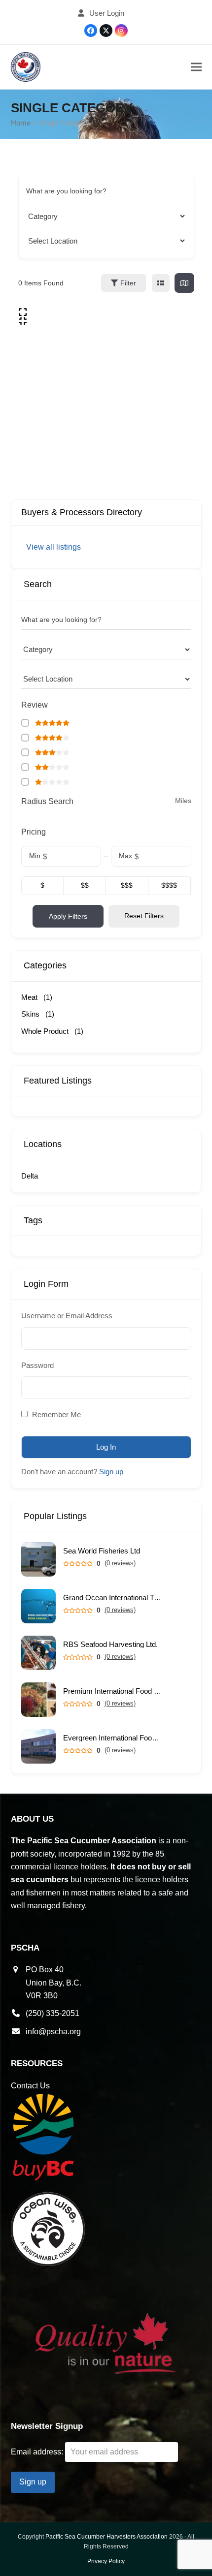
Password (37, 1365)
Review (35, 705)
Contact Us (30, 2086)
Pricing (34, 832)
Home (21, 123)
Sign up (111, 1472)
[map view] (184, 283)
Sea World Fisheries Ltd (102, 1551)
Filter (128, 283)
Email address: (38, 2452)
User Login (107, 13)
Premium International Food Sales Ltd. (112, 1691)
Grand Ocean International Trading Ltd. (112, 1598)
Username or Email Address (67, 1316)
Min (35, 856)
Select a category (53, 216)
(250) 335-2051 (53, 2013)
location (38, 241)
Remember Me (55, 1414)
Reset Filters (144, 916)
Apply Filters (68, 916)
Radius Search (47, 801)
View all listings (53, 547)
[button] (196, 67)
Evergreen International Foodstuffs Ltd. (112, 1738)
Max (125, 856)
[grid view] (161, 283)
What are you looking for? (66, 191)
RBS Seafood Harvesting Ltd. (110, 1644)
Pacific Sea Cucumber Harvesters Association (106, 2537)
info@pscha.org (53, 2032)
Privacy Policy (106, 2561)
